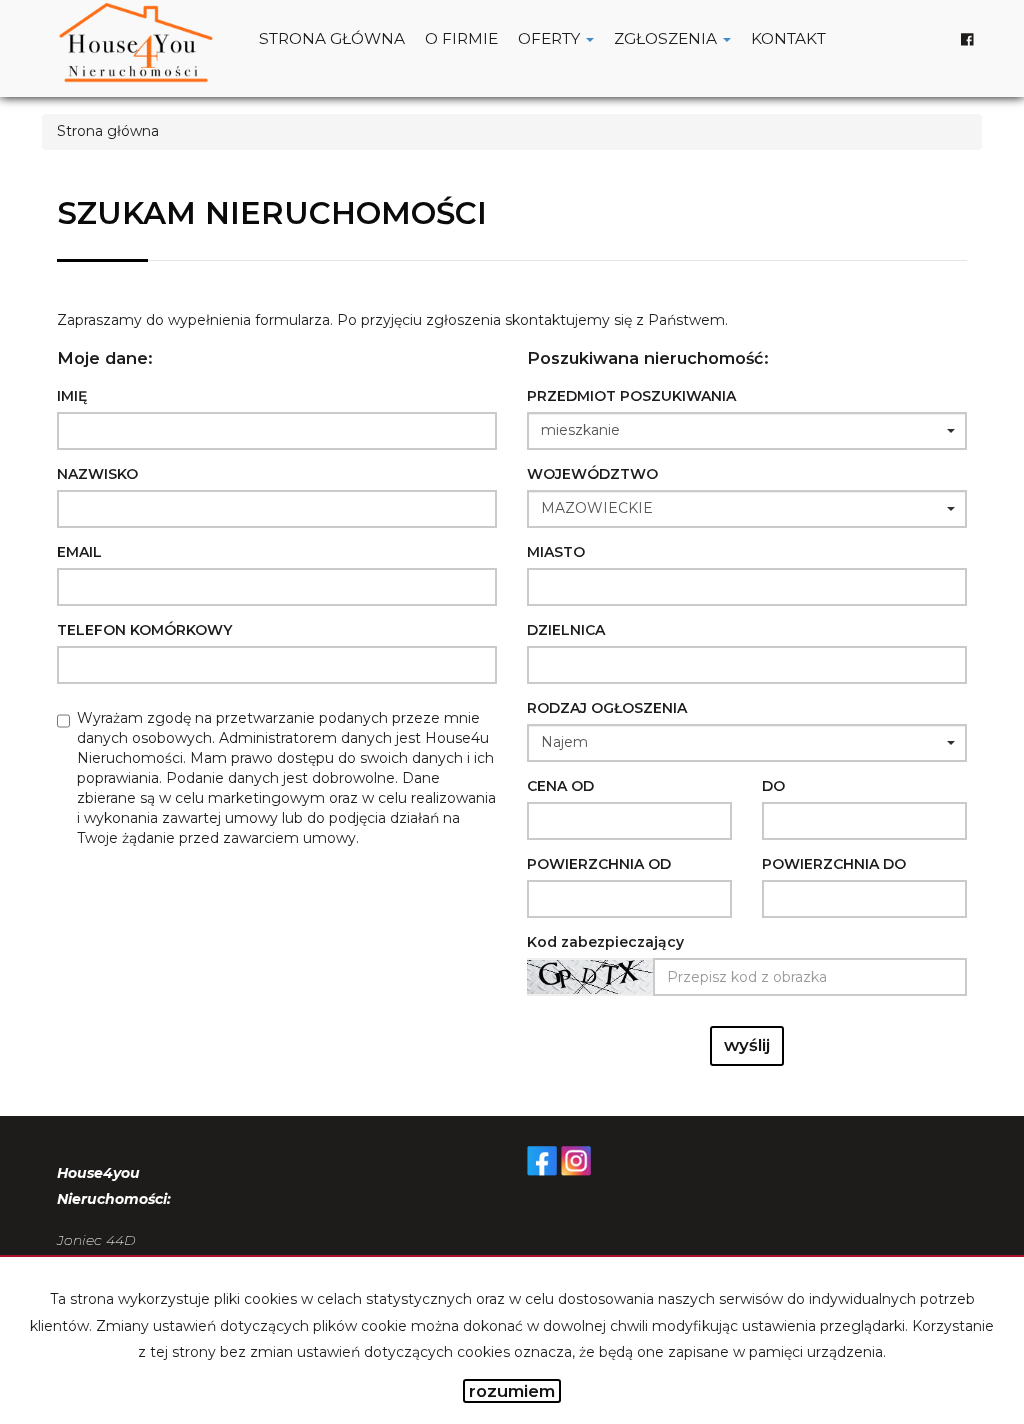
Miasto (556, 552)
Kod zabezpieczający (605, 942)
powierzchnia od (599, 864)
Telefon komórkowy (144, 630)
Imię (72, 396)
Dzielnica (566, 630)
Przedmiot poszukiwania (631, 396)
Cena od (560, 786)
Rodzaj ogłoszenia (607, 708)
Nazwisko (97, 474)
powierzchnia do (834, 864)
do (773, 786)
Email (79, 552)
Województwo (592, 474)
